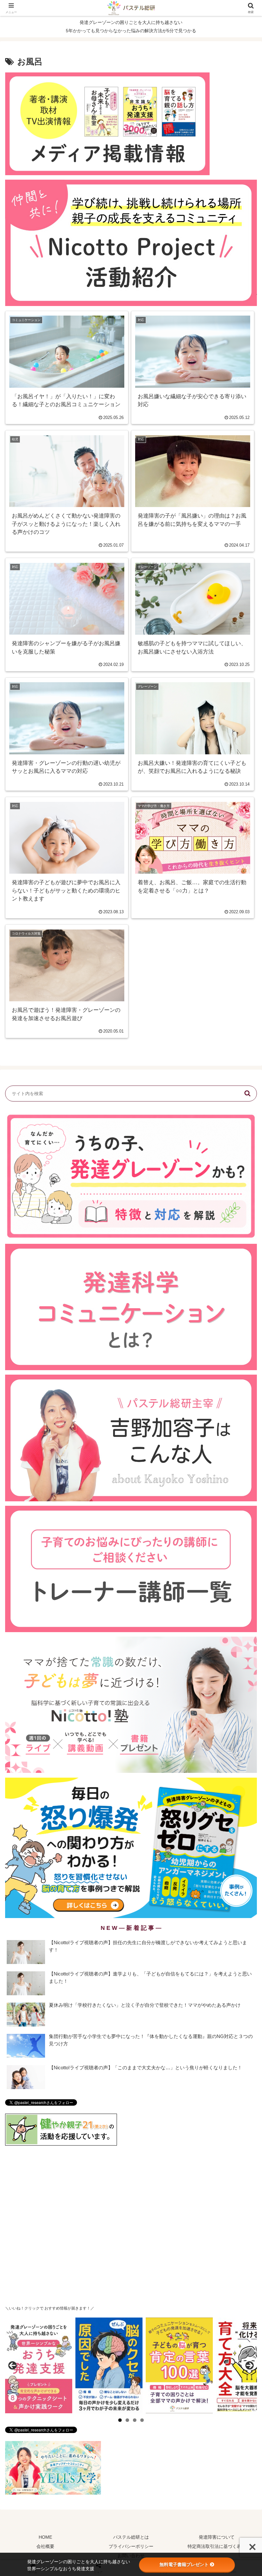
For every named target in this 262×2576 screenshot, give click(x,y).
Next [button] (250, 2365)
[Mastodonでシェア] (102, 1979)
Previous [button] (12, 2365)
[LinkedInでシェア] (131, 2014)
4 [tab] (142, 2420)
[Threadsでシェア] (102, 1997)
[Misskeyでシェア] (218, 1979)
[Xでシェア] (43, 1979)
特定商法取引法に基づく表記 (217, 2546)
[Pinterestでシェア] (73, 2014)
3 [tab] (135, 2420)
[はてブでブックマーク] (160, 1997)
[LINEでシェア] (218, 1997)
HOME (45, 2537)
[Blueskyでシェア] (160, 1979)
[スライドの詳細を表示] (39, 2365)
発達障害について (217, 2537)
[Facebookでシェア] (43, 1997)
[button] (247, 1094)
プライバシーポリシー (131, 2546)
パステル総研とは (131, 2537)
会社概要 (45, 2546)
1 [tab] (120, 2420)
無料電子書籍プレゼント (184, 2565)
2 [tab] (127, 2420)
